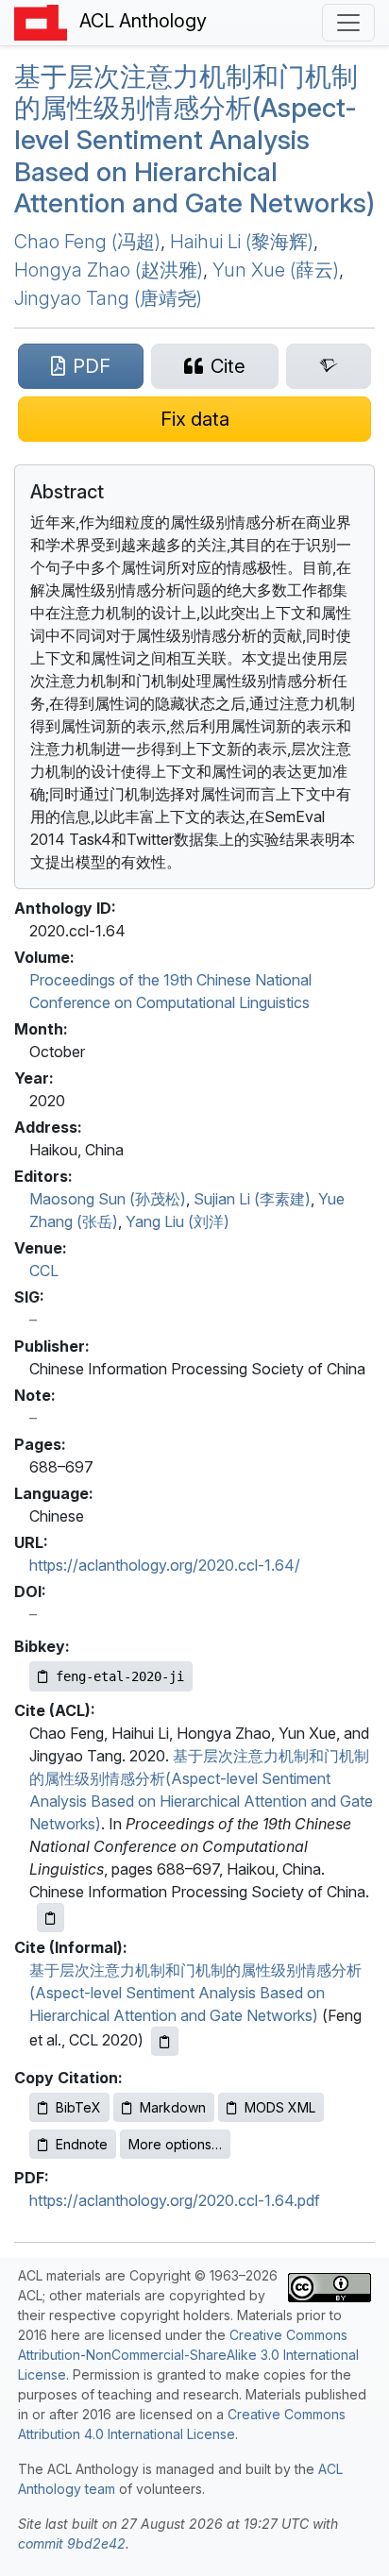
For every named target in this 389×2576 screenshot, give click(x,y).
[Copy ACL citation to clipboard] (51, 1918)
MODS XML (280, 2107)
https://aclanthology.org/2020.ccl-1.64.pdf (175, 2200)
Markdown (173, 2107)
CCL (44, 1271)
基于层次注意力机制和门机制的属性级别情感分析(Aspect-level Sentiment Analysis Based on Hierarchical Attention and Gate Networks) (194, 140)
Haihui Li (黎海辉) (242, 242)
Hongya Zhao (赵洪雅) (109, 270)
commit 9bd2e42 (72, 2543)
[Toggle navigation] (348, 23)
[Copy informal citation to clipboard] (165, 2041)
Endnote (82, 2144)
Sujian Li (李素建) (252, 1199)
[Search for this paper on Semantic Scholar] (329, 366)
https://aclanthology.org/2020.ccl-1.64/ (165, 1565)
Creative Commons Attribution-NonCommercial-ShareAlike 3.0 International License (188, 2355)
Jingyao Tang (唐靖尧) (108, 298)
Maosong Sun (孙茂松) (108, 1199)
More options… (175, 2144)
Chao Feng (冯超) (87, 242)
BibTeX (78, 2107)
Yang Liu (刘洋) (178, 1221)
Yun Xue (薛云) (276, 270)
